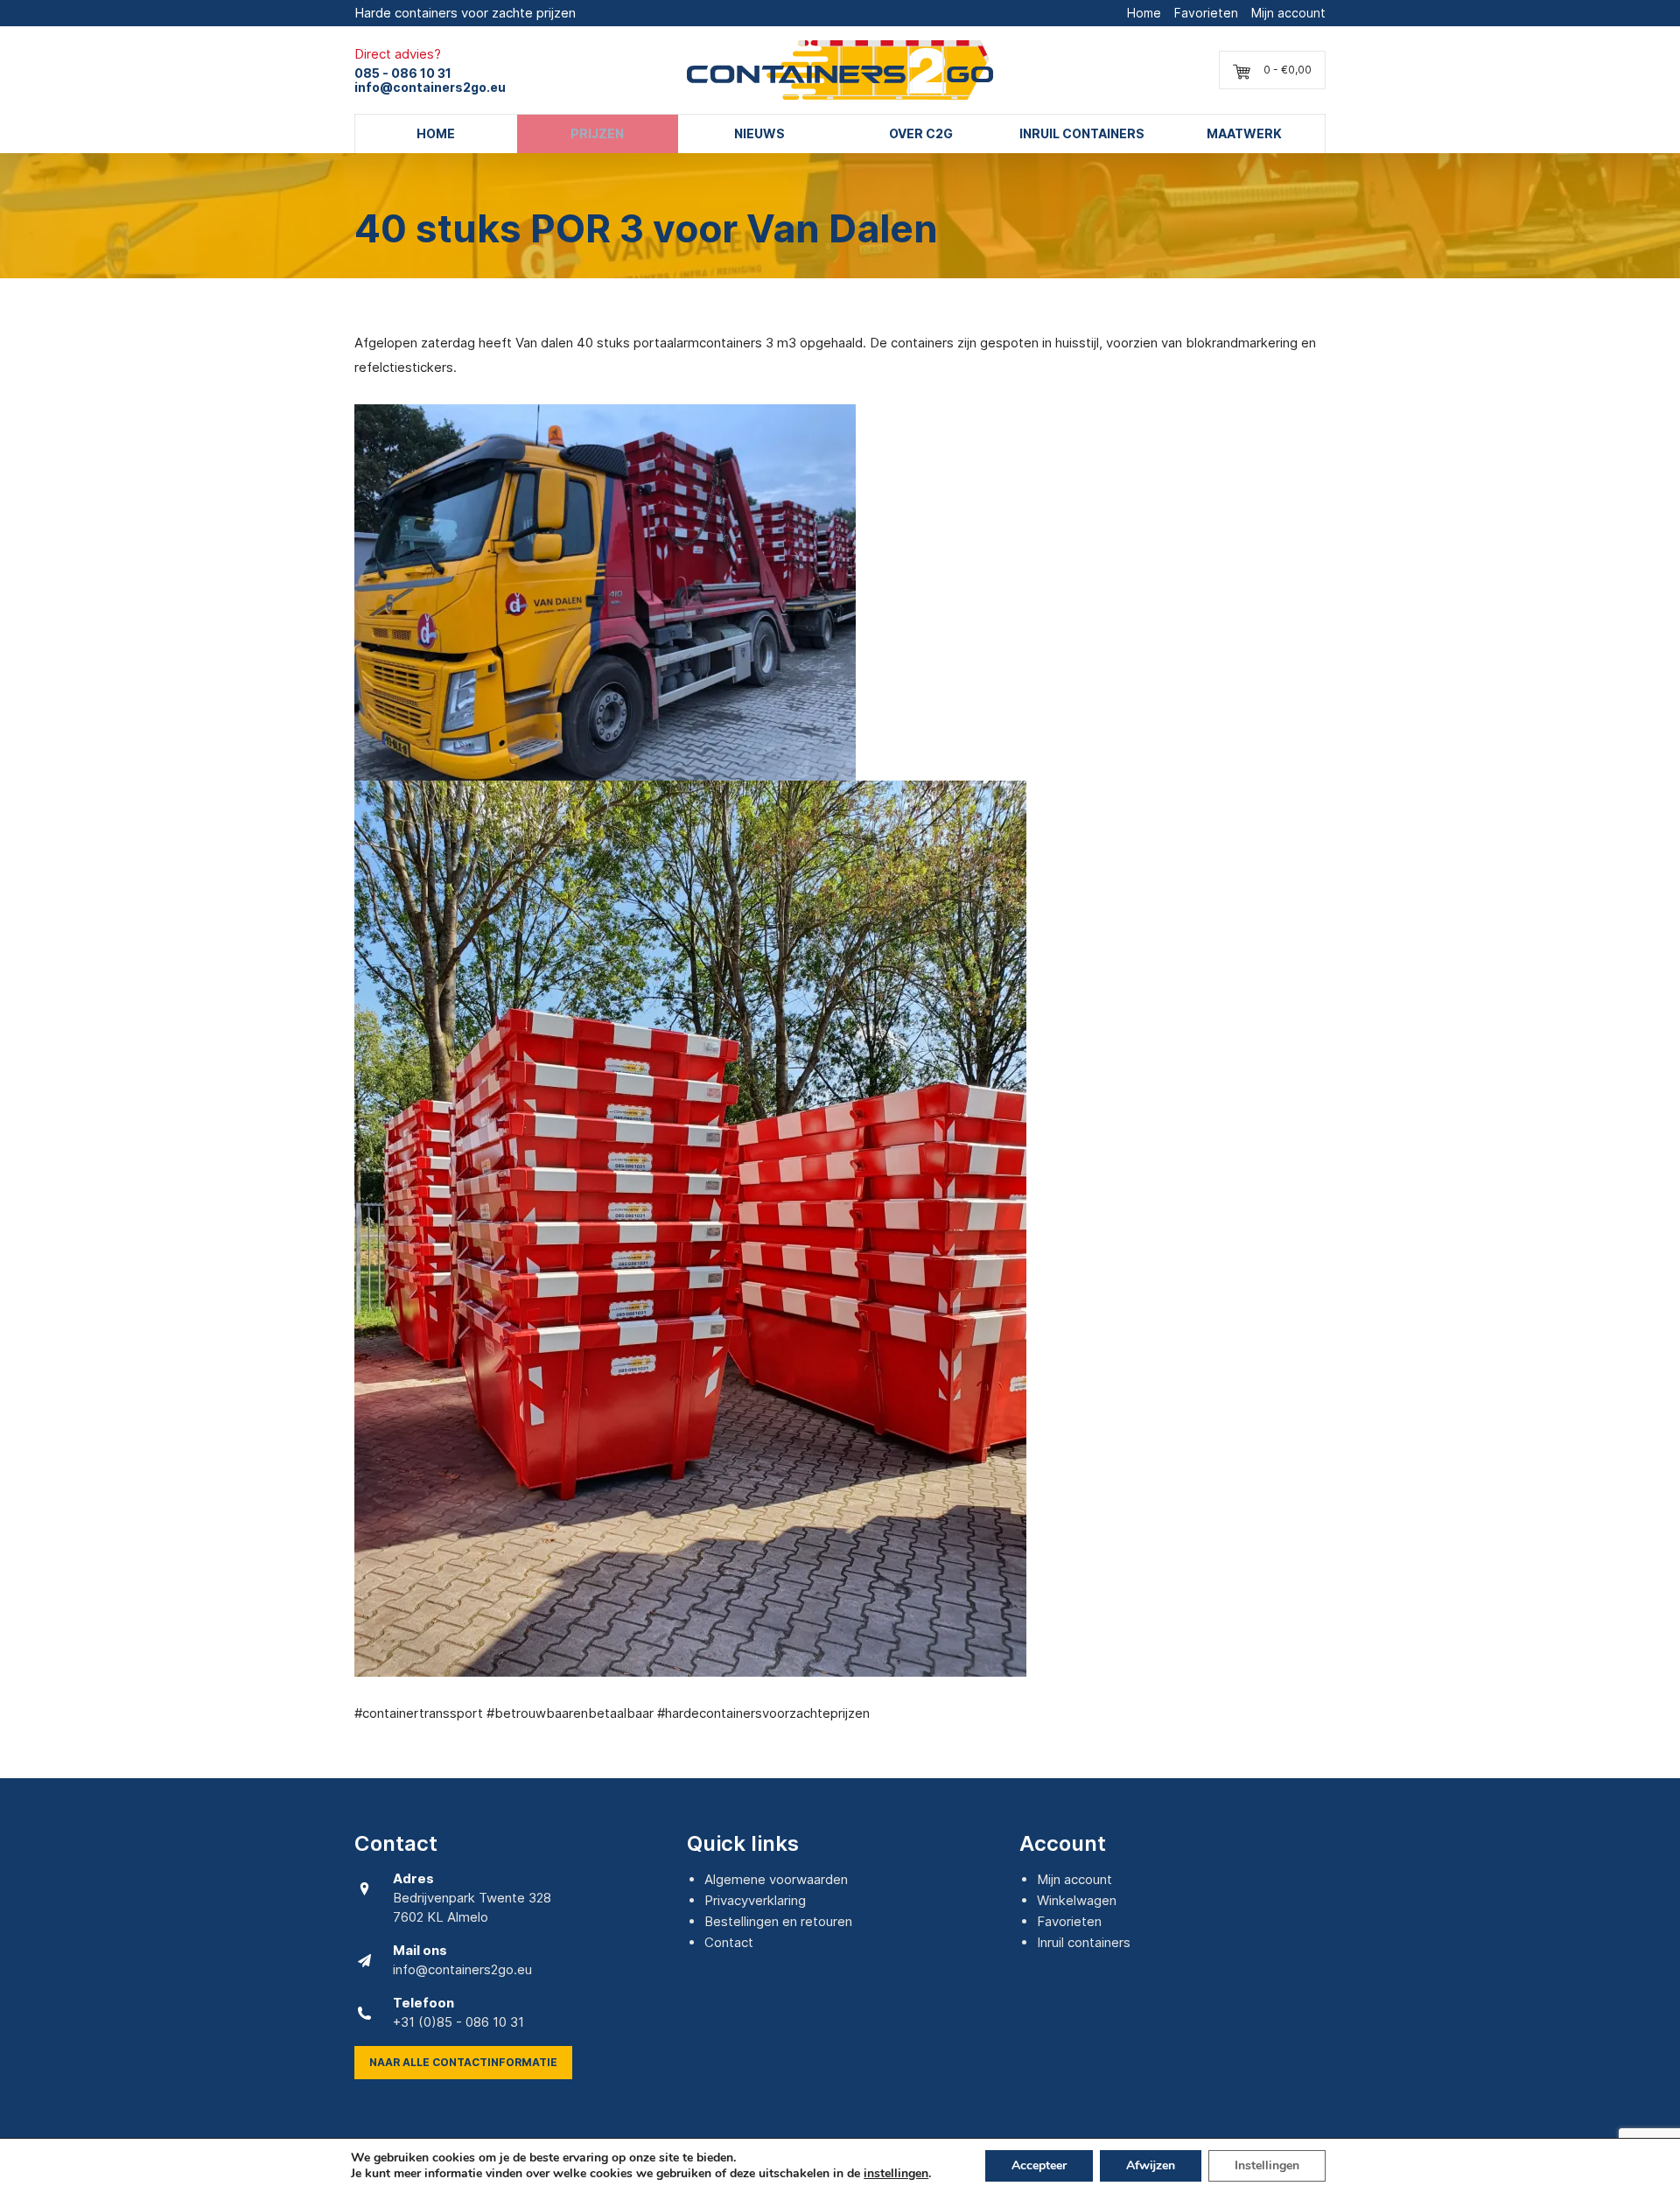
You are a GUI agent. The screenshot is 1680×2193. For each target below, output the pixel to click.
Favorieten (1206, 13)
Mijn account (1288, 13)
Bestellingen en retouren (778, 1921)
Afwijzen (1151, 2165)
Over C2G (921, 133)
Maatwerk (1244, 133)
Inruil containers (1082, 133)
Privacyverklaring (755, 1900)
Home (1144, 13)
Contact (729, 1942)
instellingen (896, 2174)
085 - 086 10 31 (403, 74)
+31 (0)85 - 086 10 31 (458, 2022)
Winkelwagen (1077, 1900)
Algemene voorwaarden (776, 1879)
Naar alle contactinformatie (463, 2062)
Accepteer (1039, 2165)
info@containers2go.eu (430, 88)
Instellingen (1267, 2165)
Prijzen (597, 133)
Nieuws (759, 133)
